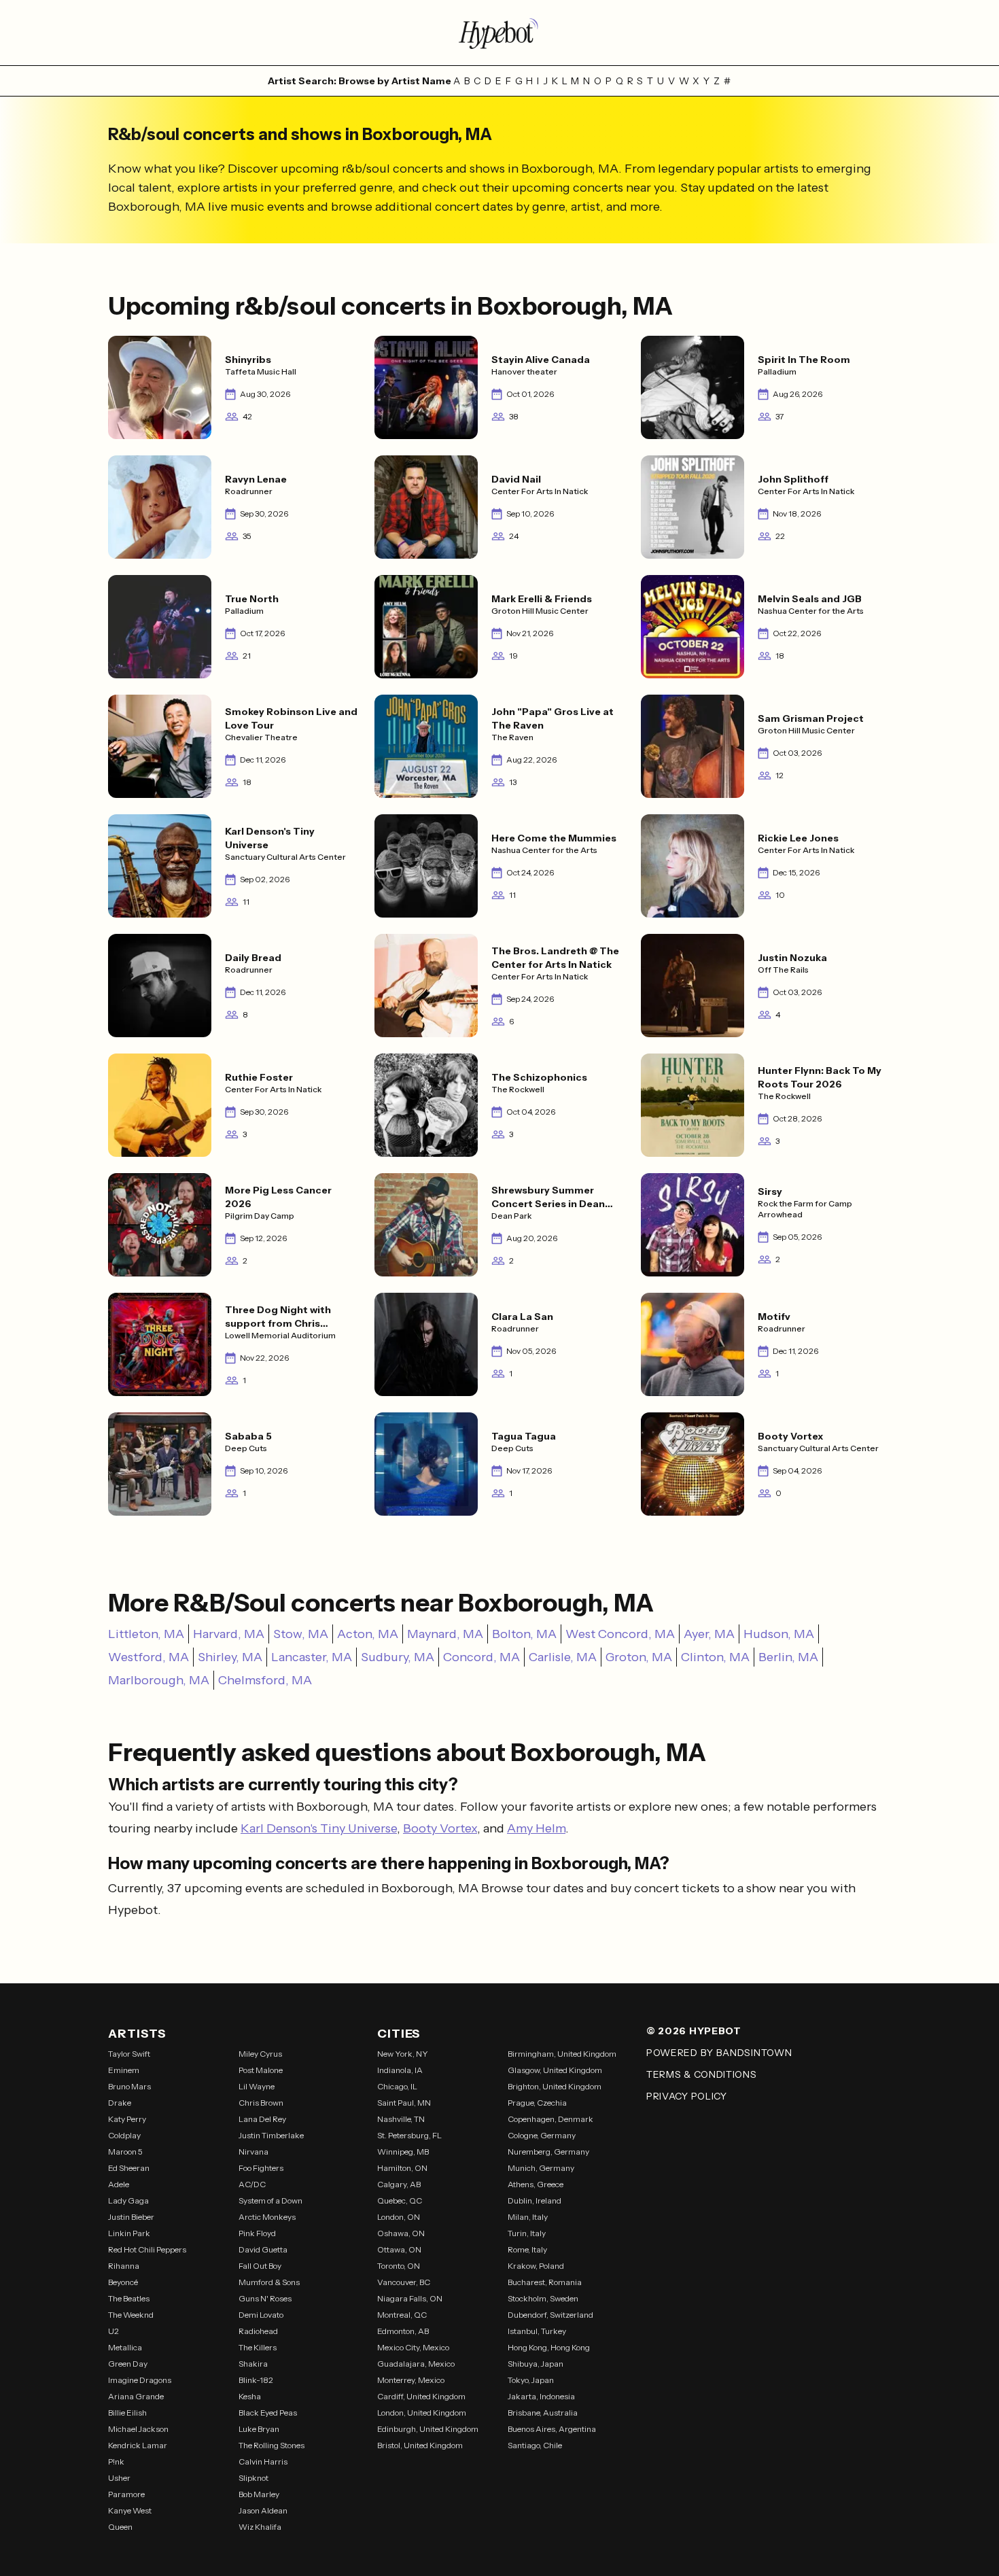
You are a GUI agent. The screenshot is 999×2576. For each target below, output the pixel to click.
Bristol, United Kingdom (420, 2445)
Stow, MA (301, 1634)
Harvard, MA (229, 1634)
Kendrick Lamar (138, 2445)
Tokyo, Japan (531, 2380)
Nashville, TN (401, 2119)
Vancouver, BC (404, 2282)
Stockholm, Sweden (543, 2298)
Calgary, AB (399, 2184)
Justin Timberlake (271, 2135)
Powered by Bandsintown (719, 2053)
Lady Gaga (128, 2200)
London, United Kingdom (422, 2413)
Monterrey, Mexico (411, 2380)
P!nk (116, 2461)
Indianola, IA (400, 2070)
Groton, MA (639, 1657)
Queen (120, 2527)
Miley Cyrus (260, 2054)
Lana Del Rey (262, 2119)
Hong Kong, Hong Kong (549, 2347)
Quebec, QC (400, 2200)
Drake (120, 2103)
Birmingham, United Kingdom (562, 2054)
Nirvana (253, 2152)
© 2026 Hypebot (694, 2031)
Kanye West (130, 2510)
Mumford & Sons (269, 2282)
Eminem (124, 2070)
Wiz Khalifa (260, 2527)
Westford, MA (148, 1657)
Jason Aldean (263, 2510)
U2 (113, 2331)
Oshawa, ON (401, 2233)
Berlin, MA (788, 1657)
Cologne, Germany (542, 2135)
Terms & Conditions (702, 2074)
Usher (119, 2478)
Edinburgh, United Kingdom (428, 2429)
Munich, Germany (541, 2168)
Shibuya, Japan (536, 2364)
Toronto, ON (399, 2266)
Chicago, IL (397, 2086)
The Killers (258, 2347)
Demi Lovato (261, 2315)
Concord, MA (481, 1657)
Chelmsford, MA (265, 1680)
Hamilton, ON (402, 2168)
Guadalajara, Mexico (416, 2364)
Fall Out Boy (260, 2266)
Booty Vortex (440, 1828)
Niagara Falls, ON (410, 2298)
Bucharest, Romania (545, 2282)
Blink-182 (256, 2380)
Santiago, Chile (535, 2445)
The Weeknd (131, 2315)
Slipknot (253, 2478)
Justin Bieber (131, 2217)
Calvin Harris (263, 2461)
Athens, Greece (536, 2184)
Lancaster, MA (312, 1657)
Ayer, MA (709, 1634)
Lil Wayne (257, 2086)
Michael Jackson (138, 2429)
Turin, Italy (527, 2233)
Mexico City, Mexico (413, 2347)
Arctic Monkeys (267, 2217)
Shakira (253, 2364)
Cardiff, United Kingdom (421, 2396)
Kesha (250, 2396)
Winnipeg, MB (403, 2152)
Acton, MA (368, 1634)
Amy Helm (536, 1828)
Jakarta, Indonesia (541, 2396)
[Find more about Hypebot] (500, 33)
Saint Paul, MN (404, 2103)
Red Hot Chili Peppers (147, 2249)
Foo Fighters (261, 2168)
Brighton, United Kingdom (555, 2086)
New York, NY (403, 2054)
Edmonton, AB (403, 2331)
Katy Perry (127, 2119)
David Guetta (263, 2249)
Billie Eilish (127, 2413)
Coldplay (124, 2135)
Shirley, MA (230, 1657)
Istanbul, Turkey (537, 2331)
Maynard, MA (445, 1634)
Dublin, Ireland (534, 2200)
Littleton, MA (146, 1634)
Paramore (126, 2494)
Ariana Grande (136, 2396)
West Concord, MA (620, 1634)
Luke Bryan (259, 2429)
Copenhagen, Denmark (550, 2119)
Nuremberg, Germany (548, 2152)
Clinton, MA (715, 1657)
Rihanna (124, 2266)
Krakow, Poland (536, 2266)
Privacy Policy (687, 2096)
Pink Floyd (257, 2233)
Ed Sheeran (129, 2168)
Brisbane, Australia (543, 2413)
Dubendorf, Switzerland (550, 2315)
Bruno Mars (129, 2086)
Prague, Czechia (537, 2103)
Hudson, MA (779, 1634)
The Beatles (129, 2298)
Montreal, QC (402, 2315)
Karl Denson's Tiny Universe (319, 1828)
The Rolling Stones (271, 2445)
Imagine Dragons (140, 2380)
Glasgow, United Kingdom (555, 2070)
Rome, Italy (527, 2249)
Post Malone (261, 2070)
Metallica (125, 2347)
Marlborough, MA (159, 1680)
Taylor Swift (129, 2054)
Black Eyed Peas (268, 2413)
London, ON (399, 2217)
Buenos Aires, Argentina (552, 2429)
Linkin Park (129, 2233)
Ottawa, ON (399, 2249)
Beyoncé (123, 2282)
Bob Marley (259, 2494)
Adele (119, 2184)
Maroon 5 (125, 2152)
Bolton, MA (524, 1634)
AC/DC (252, 2184)
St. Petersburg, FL (409, 2135)
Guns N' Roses (265, 2298)
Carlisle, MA (563, 1657)
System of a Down (270, 2200)
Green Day (128, 2364)
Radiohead (258, 2331)
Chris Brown (261, 2103)
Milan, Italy (528, 2217)
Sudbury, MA (398, 1657)
